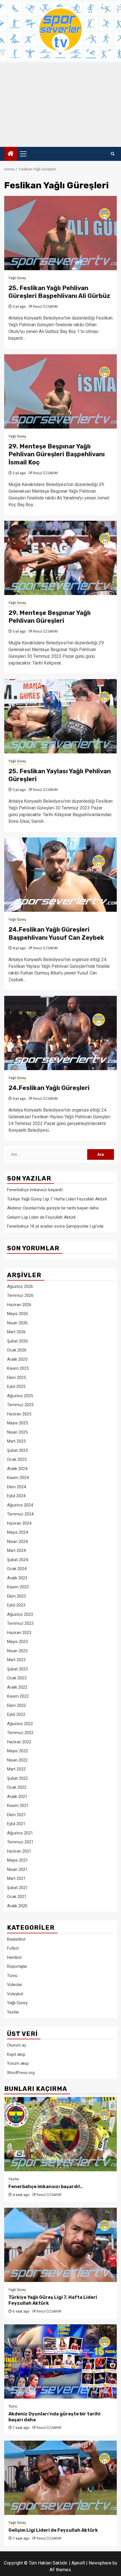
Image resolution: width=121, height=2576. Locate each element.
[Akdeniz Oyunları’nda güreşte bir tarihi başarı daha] (60, 2361)
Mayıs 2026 (17, 1314)
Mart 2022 (16, 1769)
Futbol (13, 1948)
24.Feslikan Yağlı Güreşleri (49, 1088)
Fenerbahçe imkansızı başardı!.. (36, 1190)
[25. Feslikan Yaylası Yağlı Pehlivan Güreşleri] (60, 716)
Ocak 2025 (17, 1459)
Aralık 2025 (17, 1359)
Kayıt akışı (16, 2054)
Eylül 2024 (16, 1496)
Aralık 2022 (17, 1687)
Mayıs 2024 (17, 1532)
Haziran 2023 (19, 1633)
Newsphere (100, 2563)
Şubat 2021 (17, 1888)
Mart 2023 (16, 1660)
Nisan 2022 (17, 1760)
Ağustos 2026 (20, 1286)
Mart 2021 (16, 1878)
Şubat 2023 (17, 1669)
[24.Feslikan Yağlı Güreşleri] (60, 1033)
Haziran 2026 (19, 1305)
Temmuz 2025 (20, 1405)
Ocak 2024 (17, 1569)
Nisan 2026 (17, 1323)
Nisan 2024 (17, 1542)
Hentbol (14, 1957)
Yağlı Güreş (17, 278)
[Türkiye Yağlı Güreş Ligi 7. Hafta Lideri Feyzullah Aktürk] (60, 2245)
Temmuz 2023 (20, 1623)
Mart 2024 (16, 1550)
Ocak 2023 (17, 1678)
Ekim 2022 (16, 1705)
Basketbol (16, 1939)
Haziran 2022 (19, 1742)
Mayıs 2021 (17, 1860)
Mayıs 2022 (17, 1751)
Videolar (15, 1985)
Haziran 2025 (19, 1414)
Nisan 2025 (17, 1432)
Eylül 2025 (16, 1387)
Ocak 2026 (17, 1350)
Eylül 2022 (16, 1714)
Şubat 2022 (17, 1778)
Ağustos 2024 (20, 1505)
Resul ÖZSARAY (45, 307)
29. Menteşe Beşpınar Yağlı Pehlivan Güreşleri (50, 617)
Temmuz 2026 (20, 1295)
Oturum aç (17, 2045)
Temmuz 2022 (20, 1733)
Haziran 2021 (19, 1851)
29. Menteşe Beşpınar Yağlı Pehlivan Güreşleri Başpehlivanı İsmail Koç (57, 454)
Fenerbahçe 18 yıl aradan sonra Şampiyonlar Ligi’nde (55, 1226)
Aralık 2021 (17, 1797)
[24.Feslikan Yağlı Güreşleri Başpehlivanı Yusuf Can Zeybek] (60, 875)
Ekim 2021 (16, 1815)
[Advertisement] (60, 105)
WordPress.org (21, 2073)
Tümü (12, 1976)
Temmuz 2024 (20, 1514)
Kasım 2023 (18, 1587)
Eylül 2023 (16, 1605)
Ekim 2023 (16, 1596)
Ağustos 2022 (20, 1724)
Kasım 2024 (18, 1478)
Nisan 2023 (17, 1651)
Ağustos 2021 (20, 1833)
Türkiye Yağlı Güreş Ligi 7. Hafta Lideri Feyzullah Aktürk (57, 1199)
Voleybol (15, 1994)
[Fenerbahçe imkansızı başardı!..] (60, 2134)
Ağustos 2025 (20, 1396)
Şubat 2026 (17, 1341)
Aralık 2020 (17, 1906)
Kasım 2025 (18, 1368)
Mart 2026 (16, 1332)
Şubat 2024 (17, 1560)
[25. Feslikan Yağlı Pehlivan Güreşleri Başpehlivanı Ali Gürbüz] (60, 233)
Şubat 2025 (17, 1450)
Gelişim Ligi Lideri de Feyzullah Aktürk (41, 1217)
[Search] (113, 154)
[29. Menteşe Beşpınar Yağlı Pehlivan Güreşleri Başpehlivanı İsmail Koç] (60, 391)
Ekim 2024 (16, 1487)
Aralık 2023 (17, 1578)
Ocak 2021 (17, 1897)
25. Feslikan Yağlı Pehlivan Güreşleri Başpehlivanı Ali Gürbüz (59, 292)
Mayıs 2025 (17, 1423)
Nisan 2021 (17, 1869)
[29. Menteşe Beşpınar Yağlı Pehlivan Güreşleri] (60, 558)
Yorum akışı (18, 2063)
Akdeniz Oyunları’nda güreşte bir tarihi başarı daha (53, 1208)
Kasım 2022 (18, 1696)
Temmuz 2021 (20, 1842)
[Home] (11, 154)
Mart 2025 (16, 1441)
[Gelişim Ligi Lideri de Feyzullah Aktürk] (60, 2478)
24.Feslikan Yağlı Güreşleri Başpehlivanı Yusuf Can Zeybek (56, 934)
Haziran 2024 (19, 1523)
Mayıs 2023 (17, 1642)
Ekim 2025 (16, 1378)
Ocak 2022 (17, 1787)
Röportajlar (17, 1966)
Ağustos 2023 (20, 1614)
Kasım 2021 (18, 1806)
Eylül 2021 (16, 1824)
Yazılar (13, 2012)
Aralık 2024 (17, 1469)
